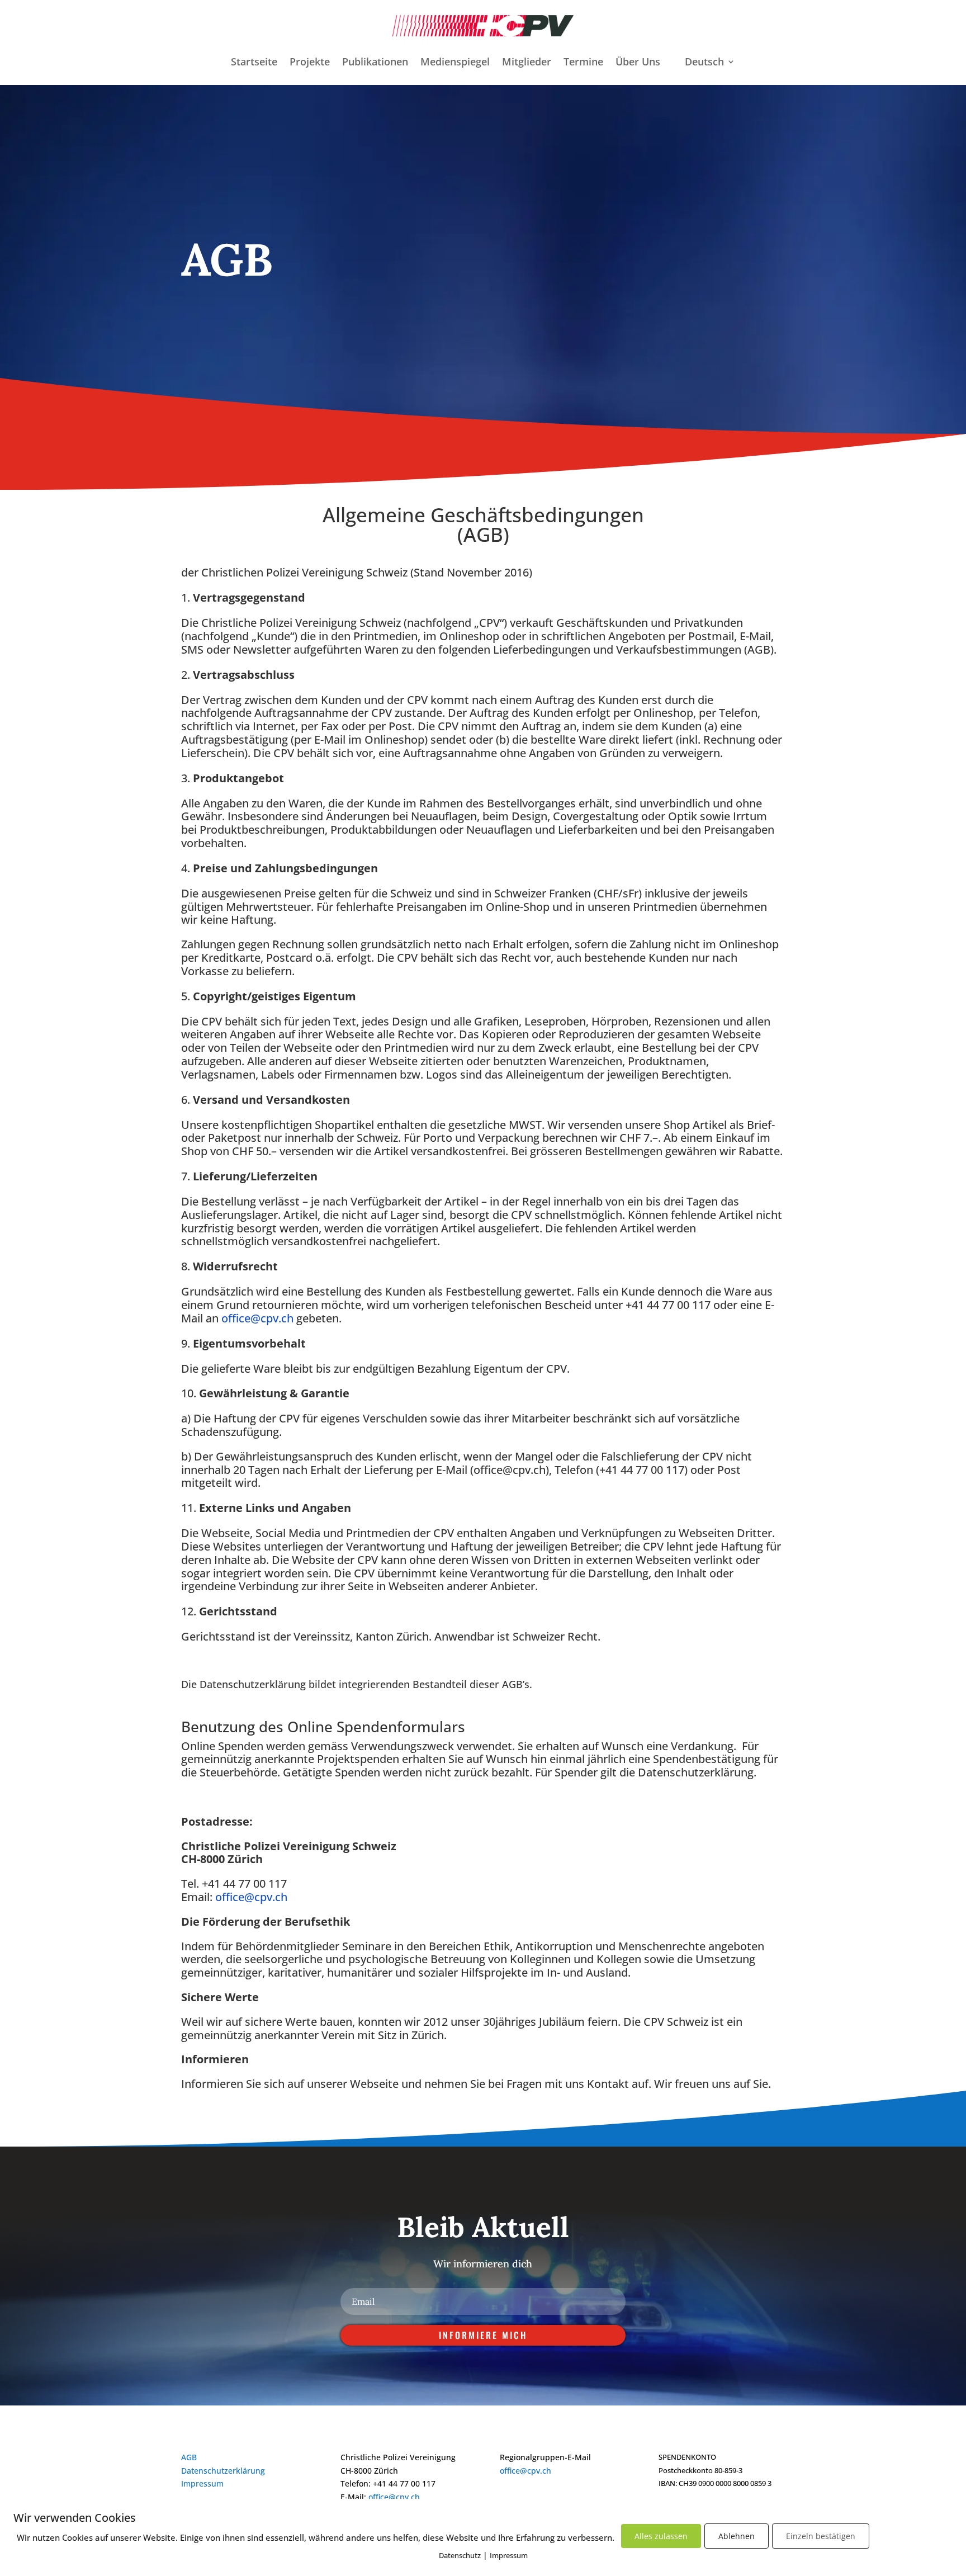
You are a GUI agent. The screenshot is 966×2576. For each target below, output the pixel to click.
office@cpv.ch (257, 1318)
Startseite (254, 63)
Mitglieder (527, 63)
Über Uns (638, 63)
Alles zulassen (661, 2536)
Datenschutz (460, 2555)
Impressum (202, 2483)
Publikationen (375, 63)
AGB (189, 2457)
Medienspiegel (455, 63)
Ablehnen (737, 2536)
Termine (583, 63)
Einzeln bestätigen (821, 2536)
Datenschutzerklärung (223, 2471)
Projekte (310, 63)
